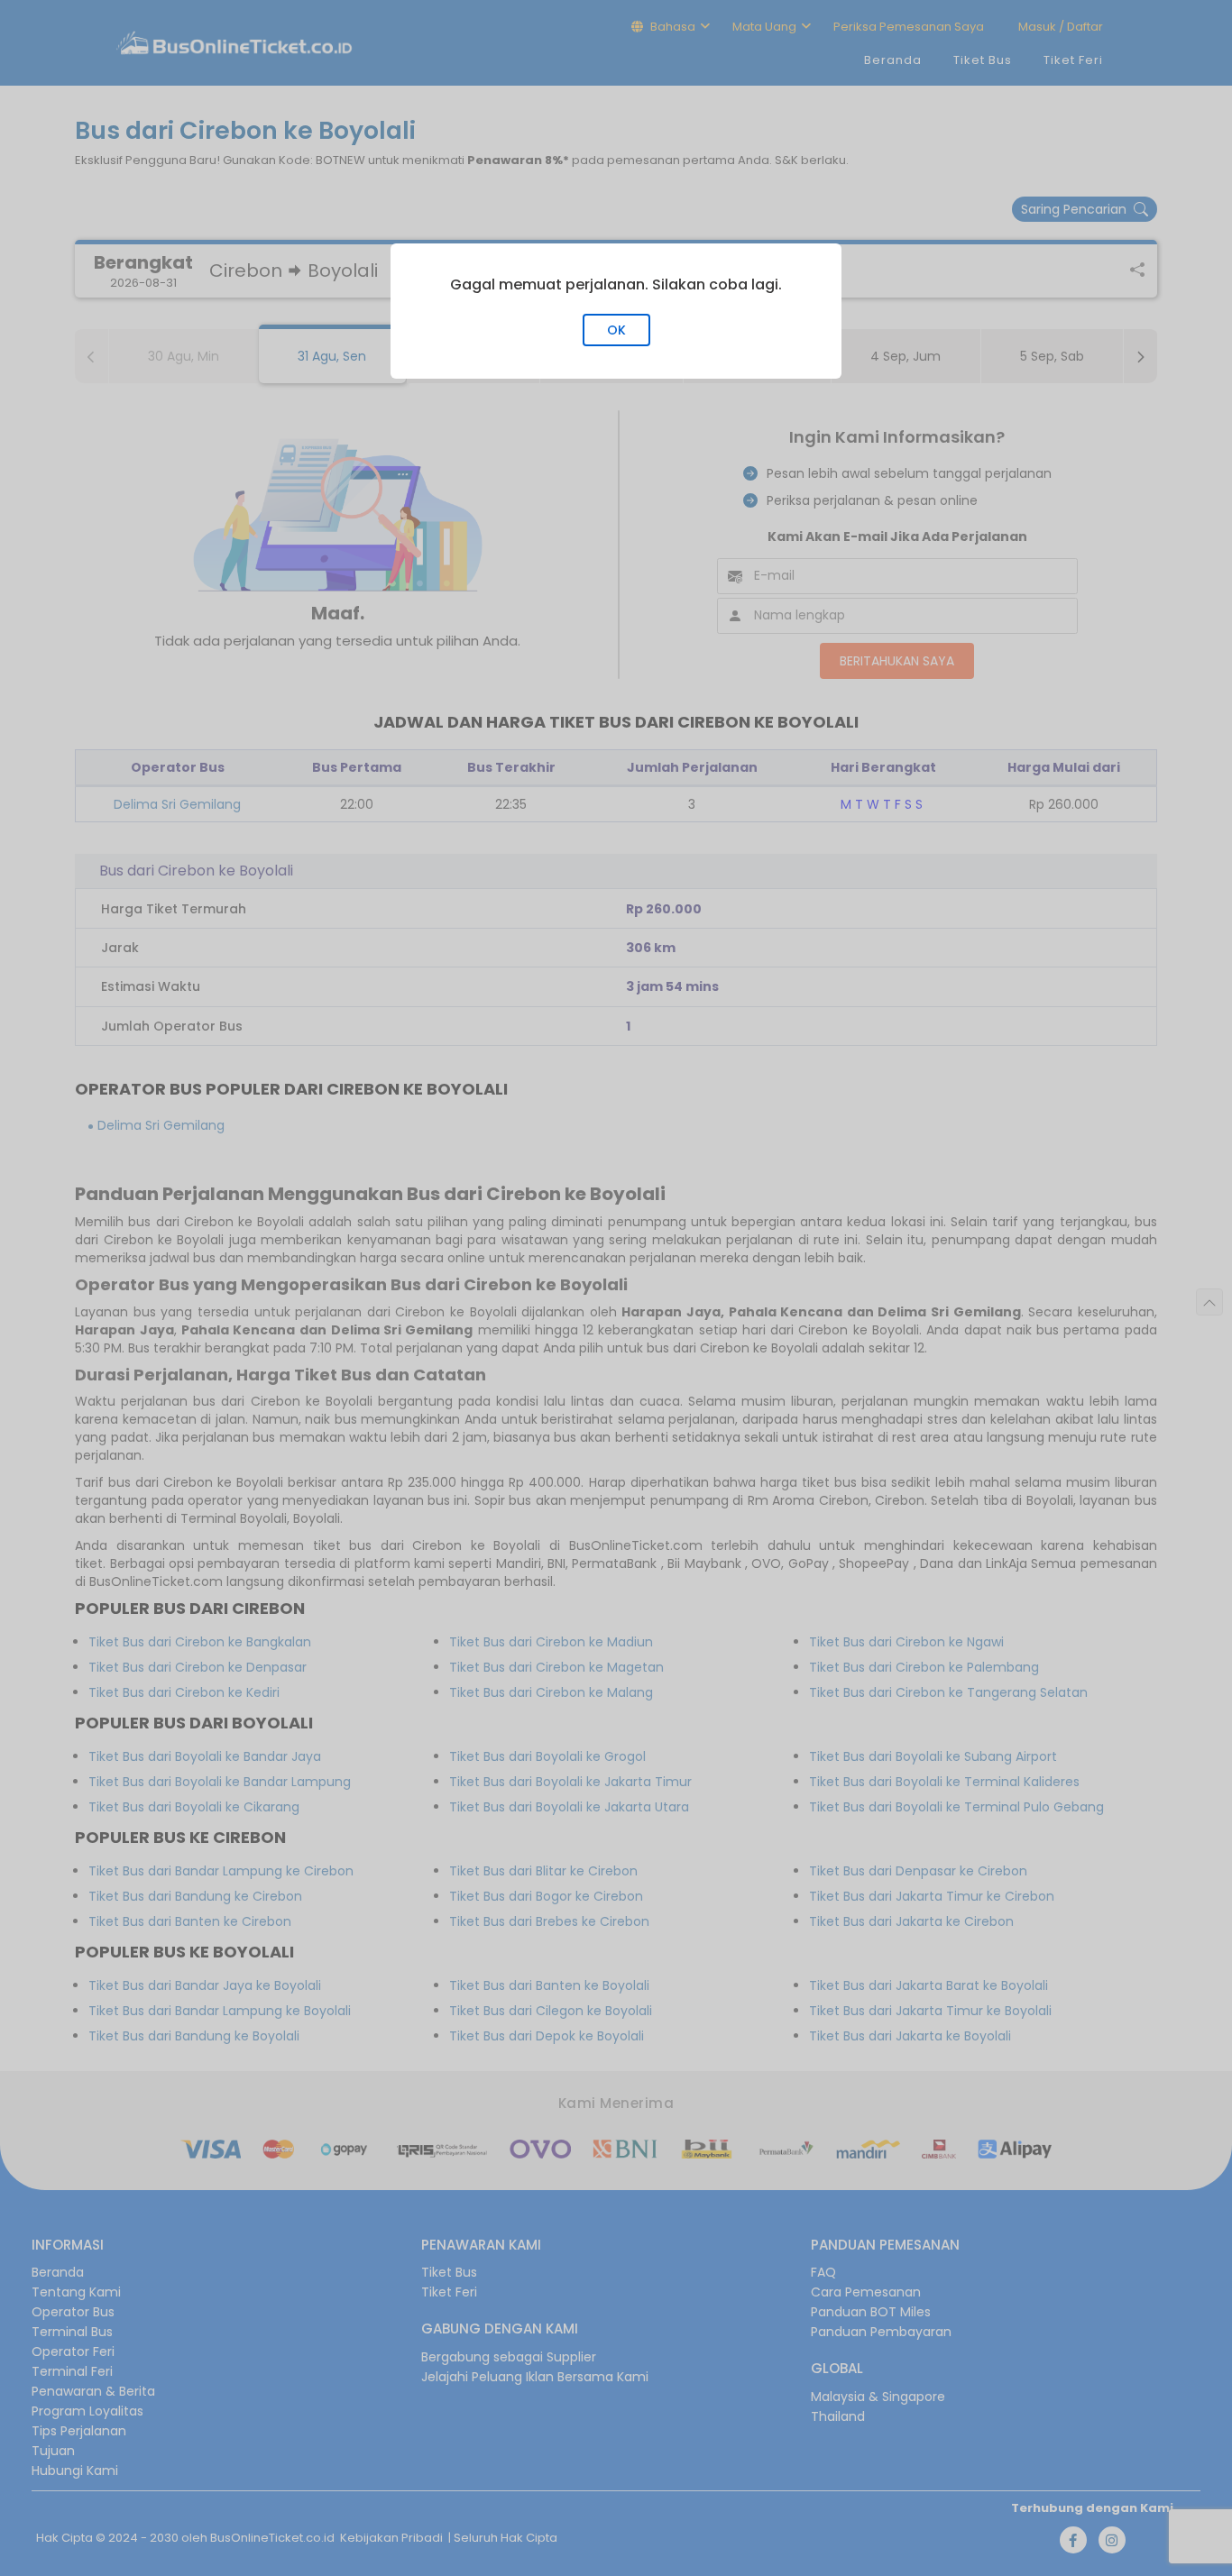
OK (616, 330)
